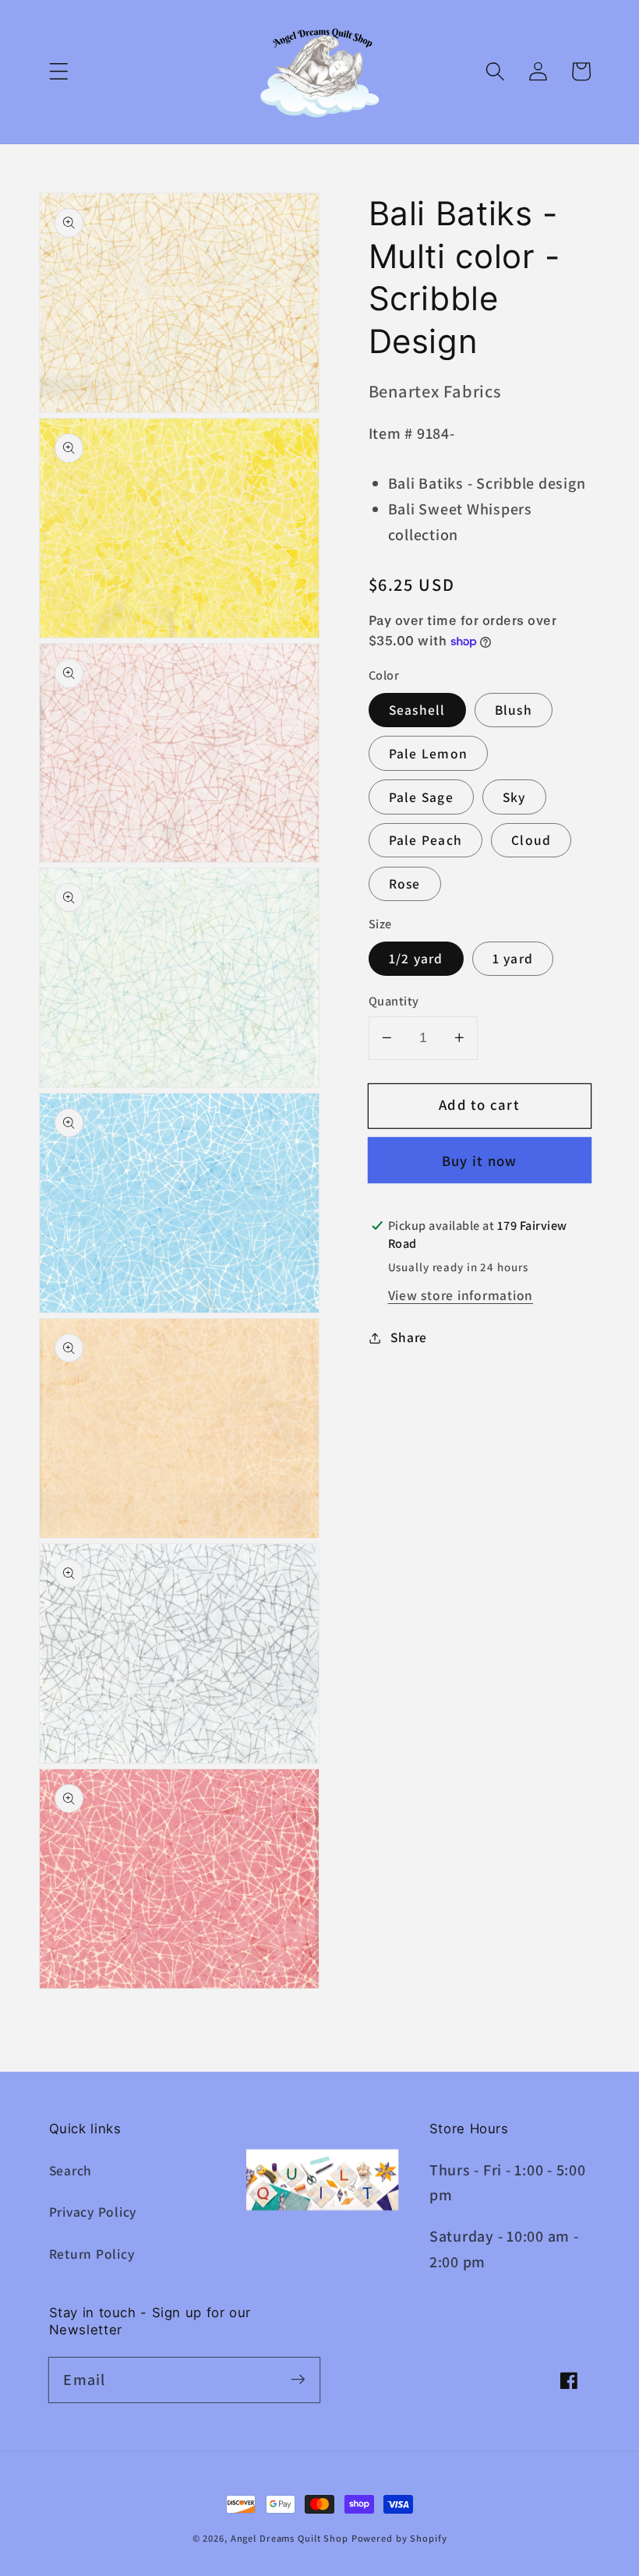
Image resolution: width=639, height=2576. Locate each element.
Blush (514, 710)
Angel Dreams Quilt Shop (289, 2538)
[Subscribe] (298, 2379)
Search (71, 2170)
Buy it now (480, 1161)
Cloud (531, 840)
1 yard (513, 958)
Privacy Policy (93, 2212)
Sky (514, 797)
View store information (461, 1295)
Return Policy (92, 2254)
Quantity (394, 1001)
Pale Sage (421, 797)
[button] (59, 71)
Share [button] (409, 1337)
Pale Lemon (429, 753)
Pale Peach (426, 840)
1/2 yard (416, 958)
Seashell (417, 710)
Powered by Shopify (399, 2538)
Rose (405, 883)
